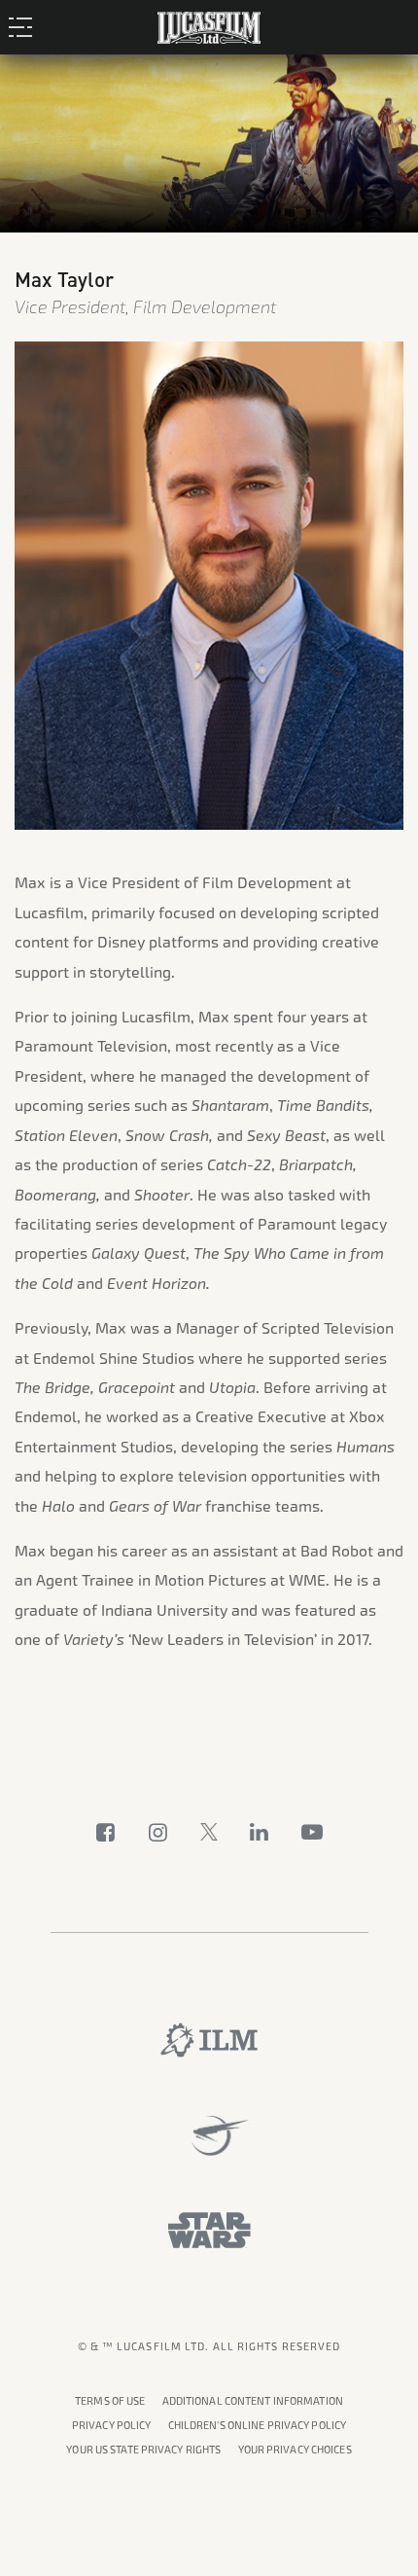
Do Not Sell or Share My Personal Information (295, 2447)
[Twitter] (209, 1832)
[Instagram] (158, 1832)
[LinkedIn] (260, 1832)
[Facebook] (106, 1832)
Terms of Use (110, 2401)
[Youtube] (312, 1832)
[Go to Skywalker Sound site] (209, 2136)
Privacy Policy (112, 2426)
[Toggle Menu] (26, 26)
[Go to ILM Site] (209, 2040)
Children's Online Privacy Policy (258, 2426)
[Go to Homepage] (209, 24)
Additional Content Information (253, 2401)
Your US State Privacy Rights (143, 2450)
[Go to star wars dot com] (209, 2230)
